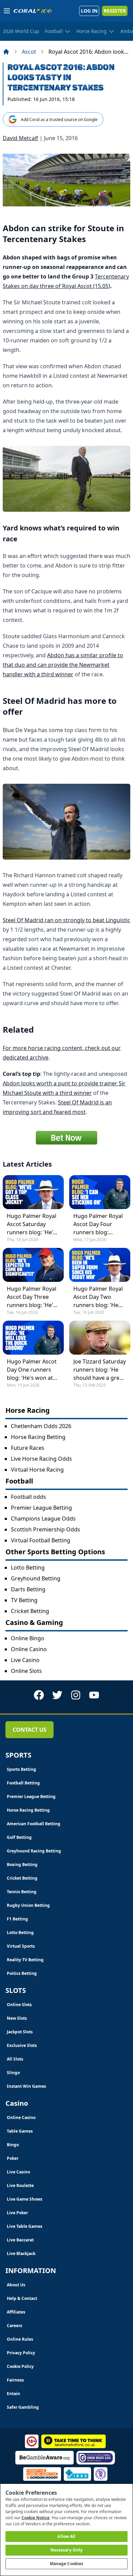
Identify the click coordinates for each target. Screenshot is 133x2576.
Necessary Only (67, 2550)
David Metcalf (20, 138)
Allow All (66, 2536)
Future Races (28, 1448)
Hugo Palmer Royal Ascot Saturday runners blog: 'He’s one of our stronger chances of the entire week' (33, 1224)
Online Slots (26, 1671)
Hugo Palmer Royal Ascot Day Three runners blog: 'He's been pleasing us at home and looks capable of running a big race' (32, 1297)
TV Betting (24, 1600)
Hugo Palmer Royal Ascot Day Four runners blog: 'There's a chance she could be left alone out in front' (98, 1224)
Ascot (29, 52)
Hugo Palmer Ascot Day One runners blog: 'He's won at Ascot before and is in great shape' (32, 1370)
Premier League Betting (41, 1508)
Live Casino (25, 1660)
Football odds (28, 1497)
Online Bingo (28, 1638)
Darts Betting (28, 1589)
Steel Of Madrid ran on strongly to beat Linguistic (66, 920)
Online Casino (29, 1649)
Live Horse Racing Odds (41, 1459)
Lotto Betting (28, 1567)
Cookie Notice (35, 2518)
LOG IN (89, 11)
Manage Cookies (67, 2564)
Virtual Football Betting (41, 1540)
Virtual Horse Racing (37, 1470)
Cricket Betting (30, 1611)
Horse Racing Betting (38, 1437)
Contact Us (29, 1730)
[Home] (6, 52)
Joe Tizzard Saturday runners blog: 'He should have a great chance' (100, 1370)
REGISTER (115, 11)
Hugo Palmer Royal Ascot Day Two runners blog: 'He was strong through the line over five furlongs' (99, 1297)
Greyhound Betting (36, 1578)
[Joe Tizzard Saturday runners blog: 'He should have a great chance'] (100, 1338)
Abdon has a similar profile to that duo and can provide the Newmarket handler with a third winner (63, 665)
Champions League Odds (43, 1519)
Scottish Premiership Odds (46, 1529)
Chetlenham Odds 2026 (41, 1426)
